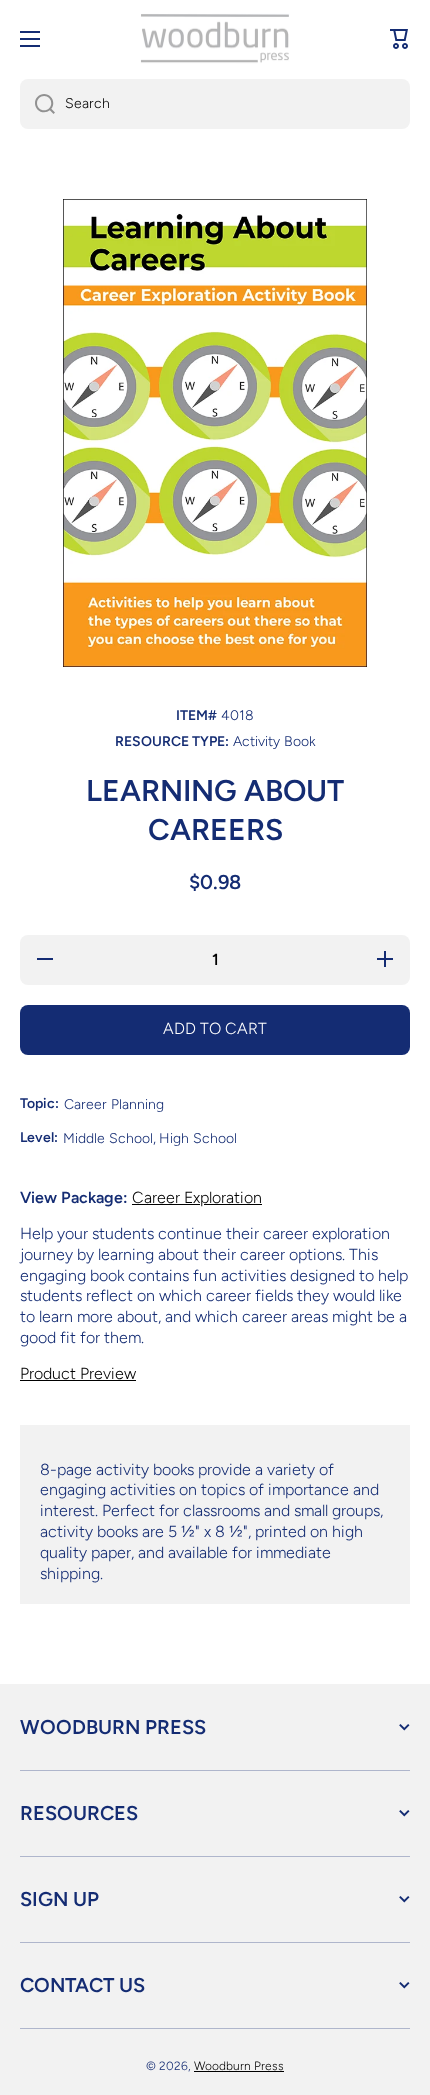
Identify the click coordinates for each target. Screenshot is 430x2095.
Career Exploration (197, 1197)
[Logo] (215, 38)
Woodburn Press (239, 2066)
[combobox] (215, 104)
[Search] (37, 104)
